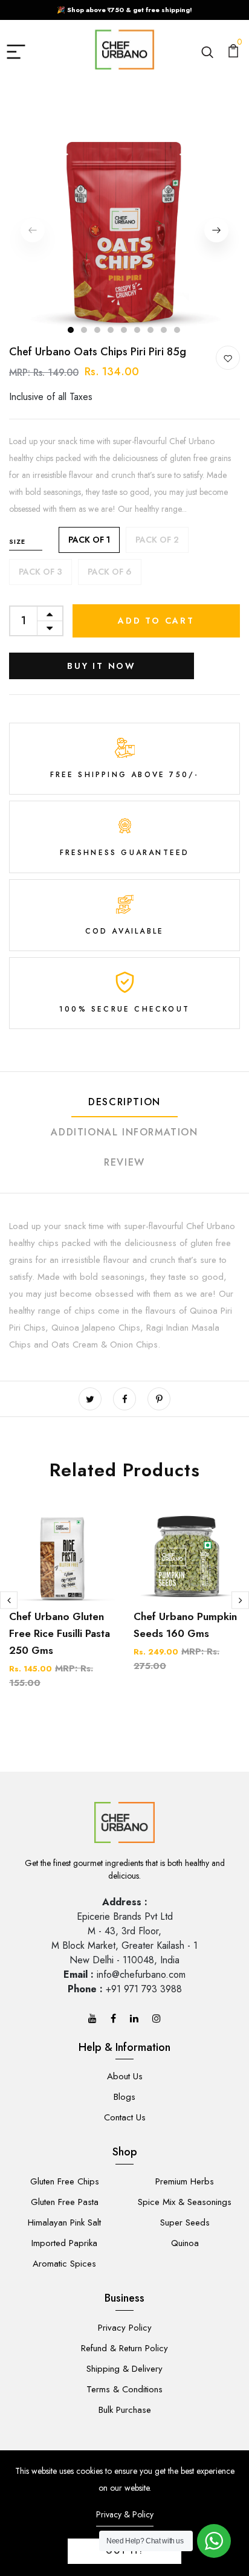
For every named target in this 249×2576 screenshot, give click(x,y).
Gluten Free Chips (65, 2181)
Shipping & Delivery (124, 2369)
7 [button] (151, 330)
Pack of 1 (89, 540)
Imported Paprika (64, 2243)
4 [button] (111, 330)
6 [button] (138, 330)
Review (124, 1162)
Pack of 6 (110, 572)
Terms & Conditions (124, 2389)
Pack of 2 (157, 540)
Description (124, 1102)
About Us (125, 2076)
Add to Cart (156, 621)
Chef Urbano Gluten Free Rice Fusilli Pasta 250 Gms (60, 1633)
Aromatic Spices (64, 2264)
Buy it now (102, 666)
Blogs (124, 2097)
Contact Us (125, 2117)
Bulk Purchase (125, 2410)
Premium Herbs (185, 2181)
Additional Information (124, 1132)
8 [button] (164, 330)
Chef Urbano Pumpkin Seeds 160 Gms (185, 1625)
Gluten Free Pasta (65, 2202)
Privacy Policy (125, 2328)
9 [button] (178, 330)
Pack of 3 (40, 572)
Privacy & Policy (125, 2514)
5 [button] (124, 330)
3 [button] (98, 330)
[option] (124, 230)
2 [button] (85, 330)
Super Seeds (185, 2223)
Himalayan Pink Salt (64, 2223)
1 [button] (71, 330)
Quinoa (185, 2243)
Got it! (124, 2551)
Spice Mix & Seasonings (185, 2202)
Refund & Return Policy (124, 2348)
